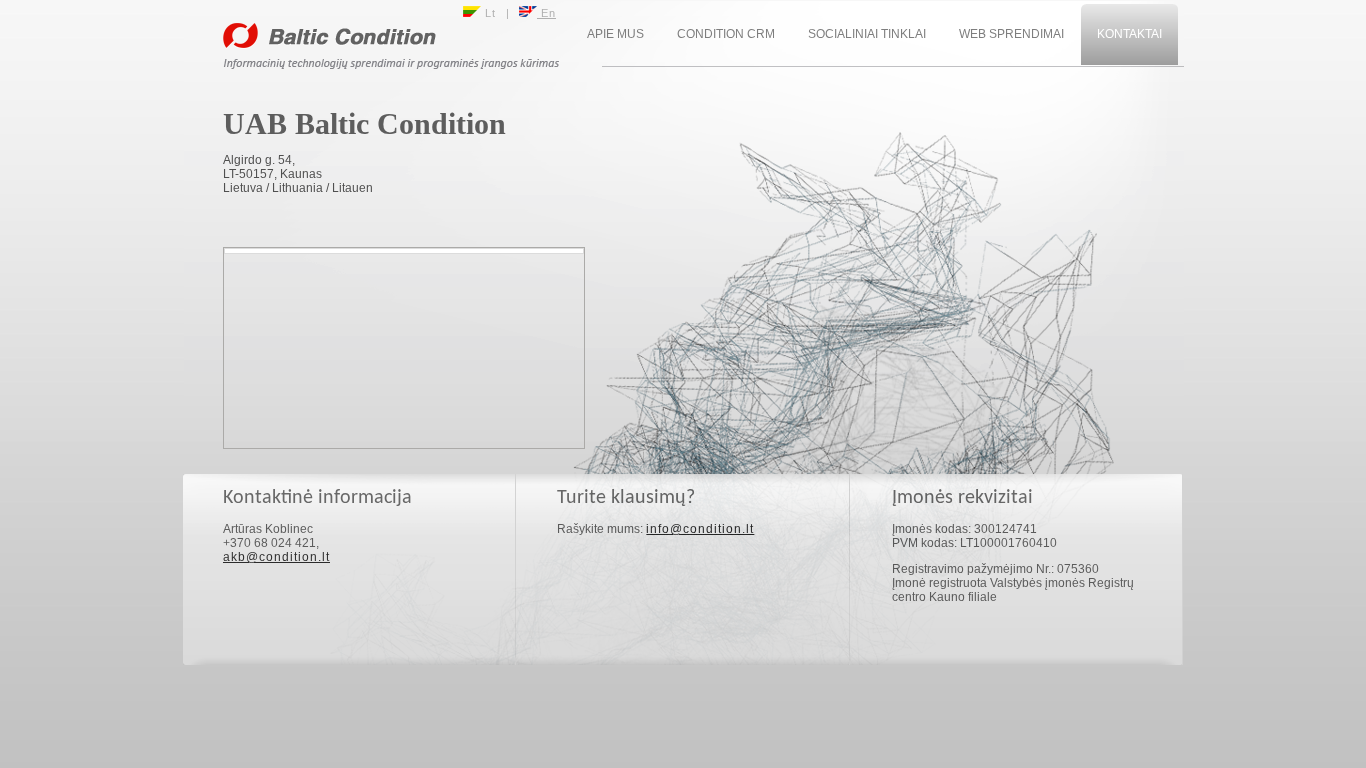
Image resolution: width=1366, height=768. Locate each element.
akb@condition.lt (276, 557)
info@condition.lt (700, 529)
